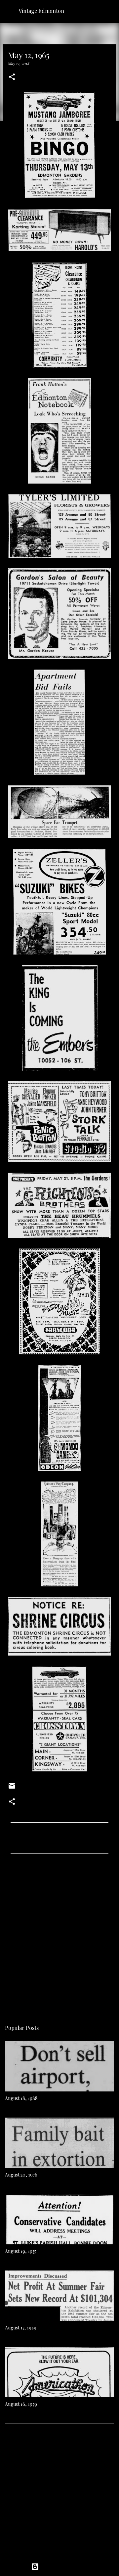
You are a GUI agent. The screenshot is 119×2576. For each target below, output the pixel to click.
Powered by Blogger (63, 2567)
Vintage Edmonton (41, 11)
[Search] (110, 11)
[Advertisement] (59, 1934)
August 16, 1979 (21, 2404)
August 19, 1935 (21, 2251)
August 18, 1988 (21, 2098)
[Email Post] (12, 1788)
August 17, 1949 (21, 2328)
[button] (12, 77)
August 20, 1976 (21, 2175)
